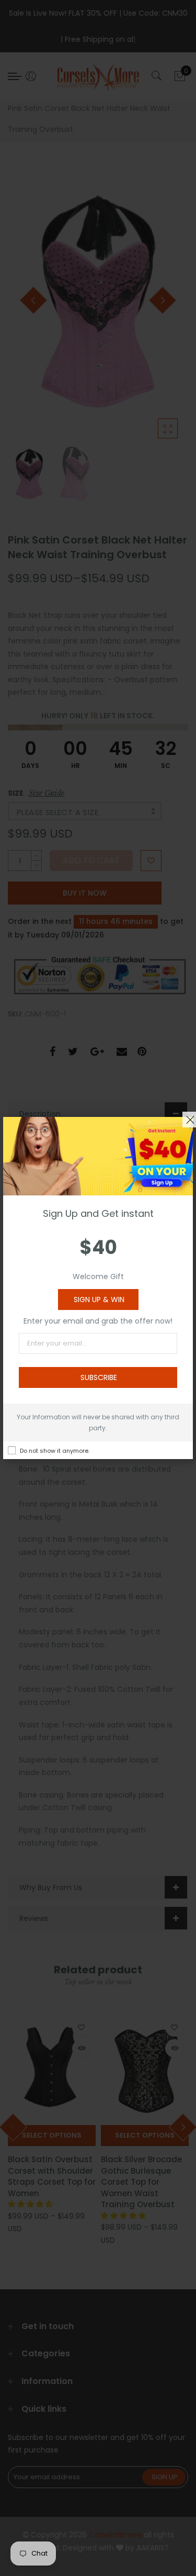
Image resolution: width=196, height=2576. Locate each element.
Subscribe (99, 1377)
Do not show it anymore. (55, 1451)
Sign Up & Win (99, 1300)
